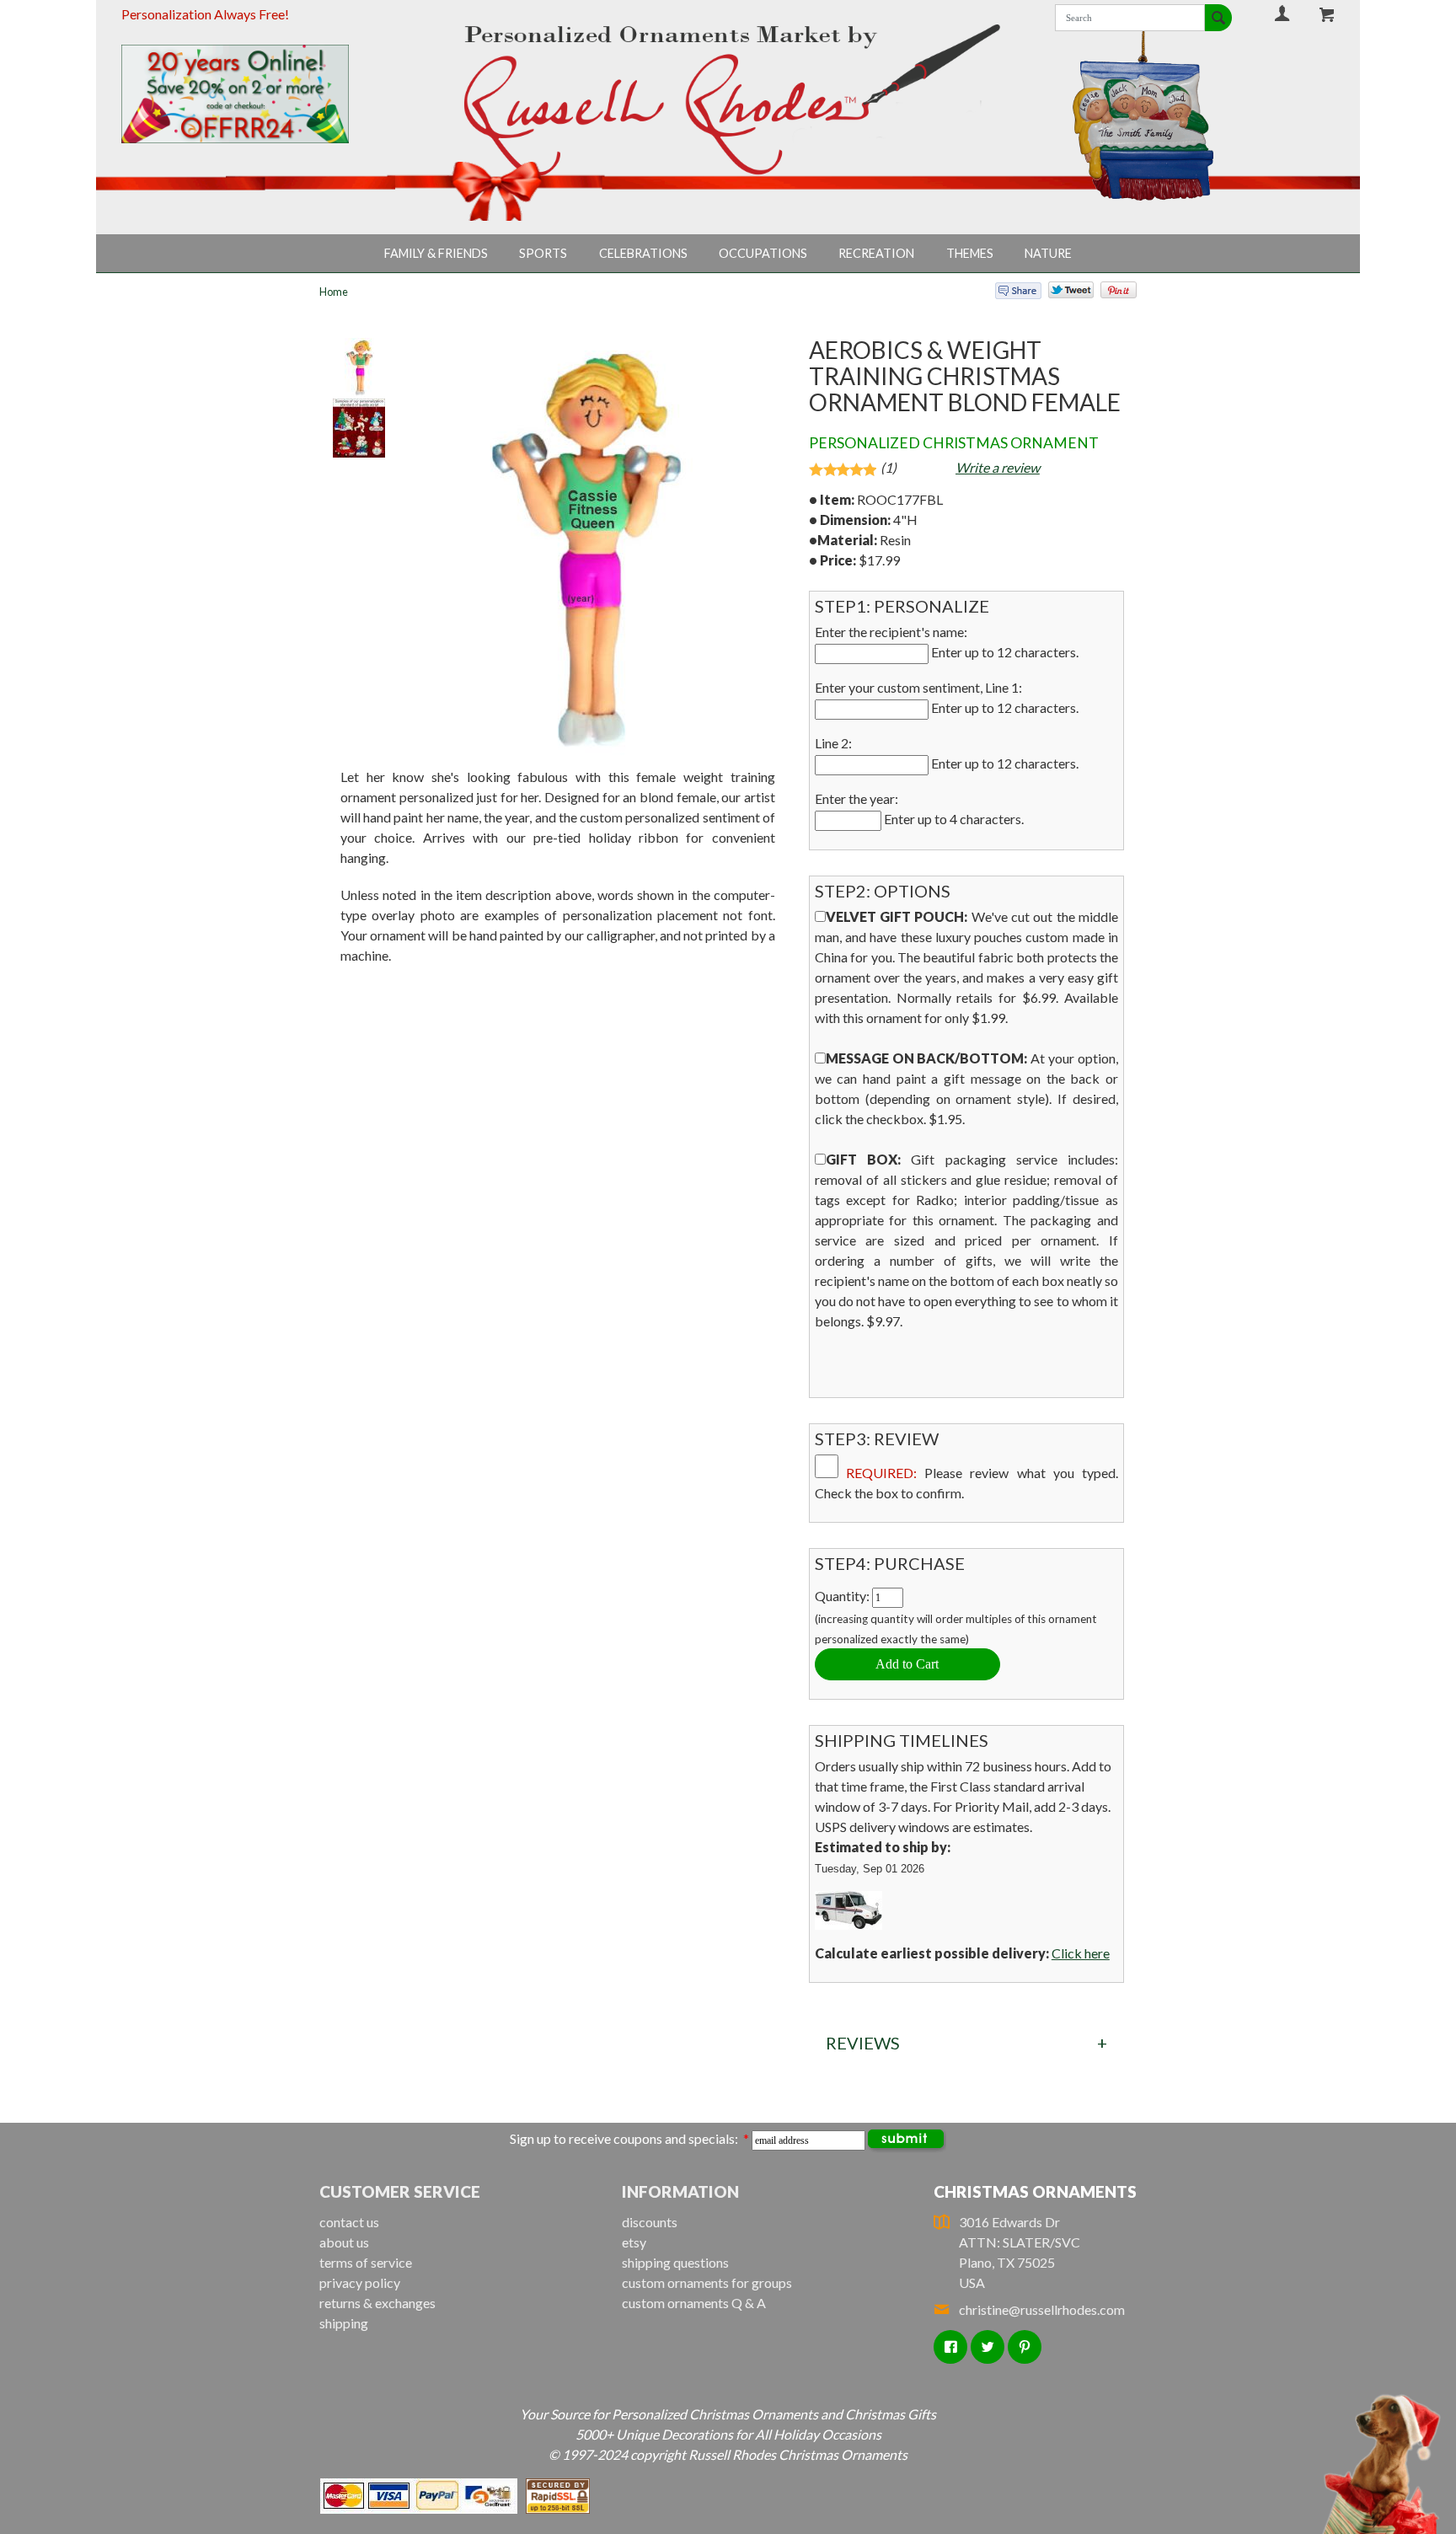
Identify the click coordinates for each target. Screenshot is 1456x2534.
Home (334, 292)
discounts (650, 2222)
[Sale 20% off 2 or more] (264, 94)
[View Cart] (1327, 14)
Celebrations (643, 253)
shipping (344, 2323)
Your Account (1282, 13)
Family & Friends (436, 253)
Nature (1048, 253)
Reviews (863, 2043)
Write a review (998, 467)
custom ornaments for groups (707, 2282)
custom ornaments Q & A (694, 2303)
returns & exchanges (377, 2303)
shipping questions (675, 2262)
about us (344, 2242)
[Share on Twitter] (1063, 294)
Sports (543, 253)
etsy (634, 2242)
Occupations (763, 253)
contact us (349, 2222)
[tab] (966, 2043)
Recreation (876, 253)
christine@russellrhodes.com (1042, 2309)
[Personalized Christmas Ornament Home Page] (728, 100)
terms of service (366, 2262)
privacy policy (360, 2282)
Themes (970, 253)
